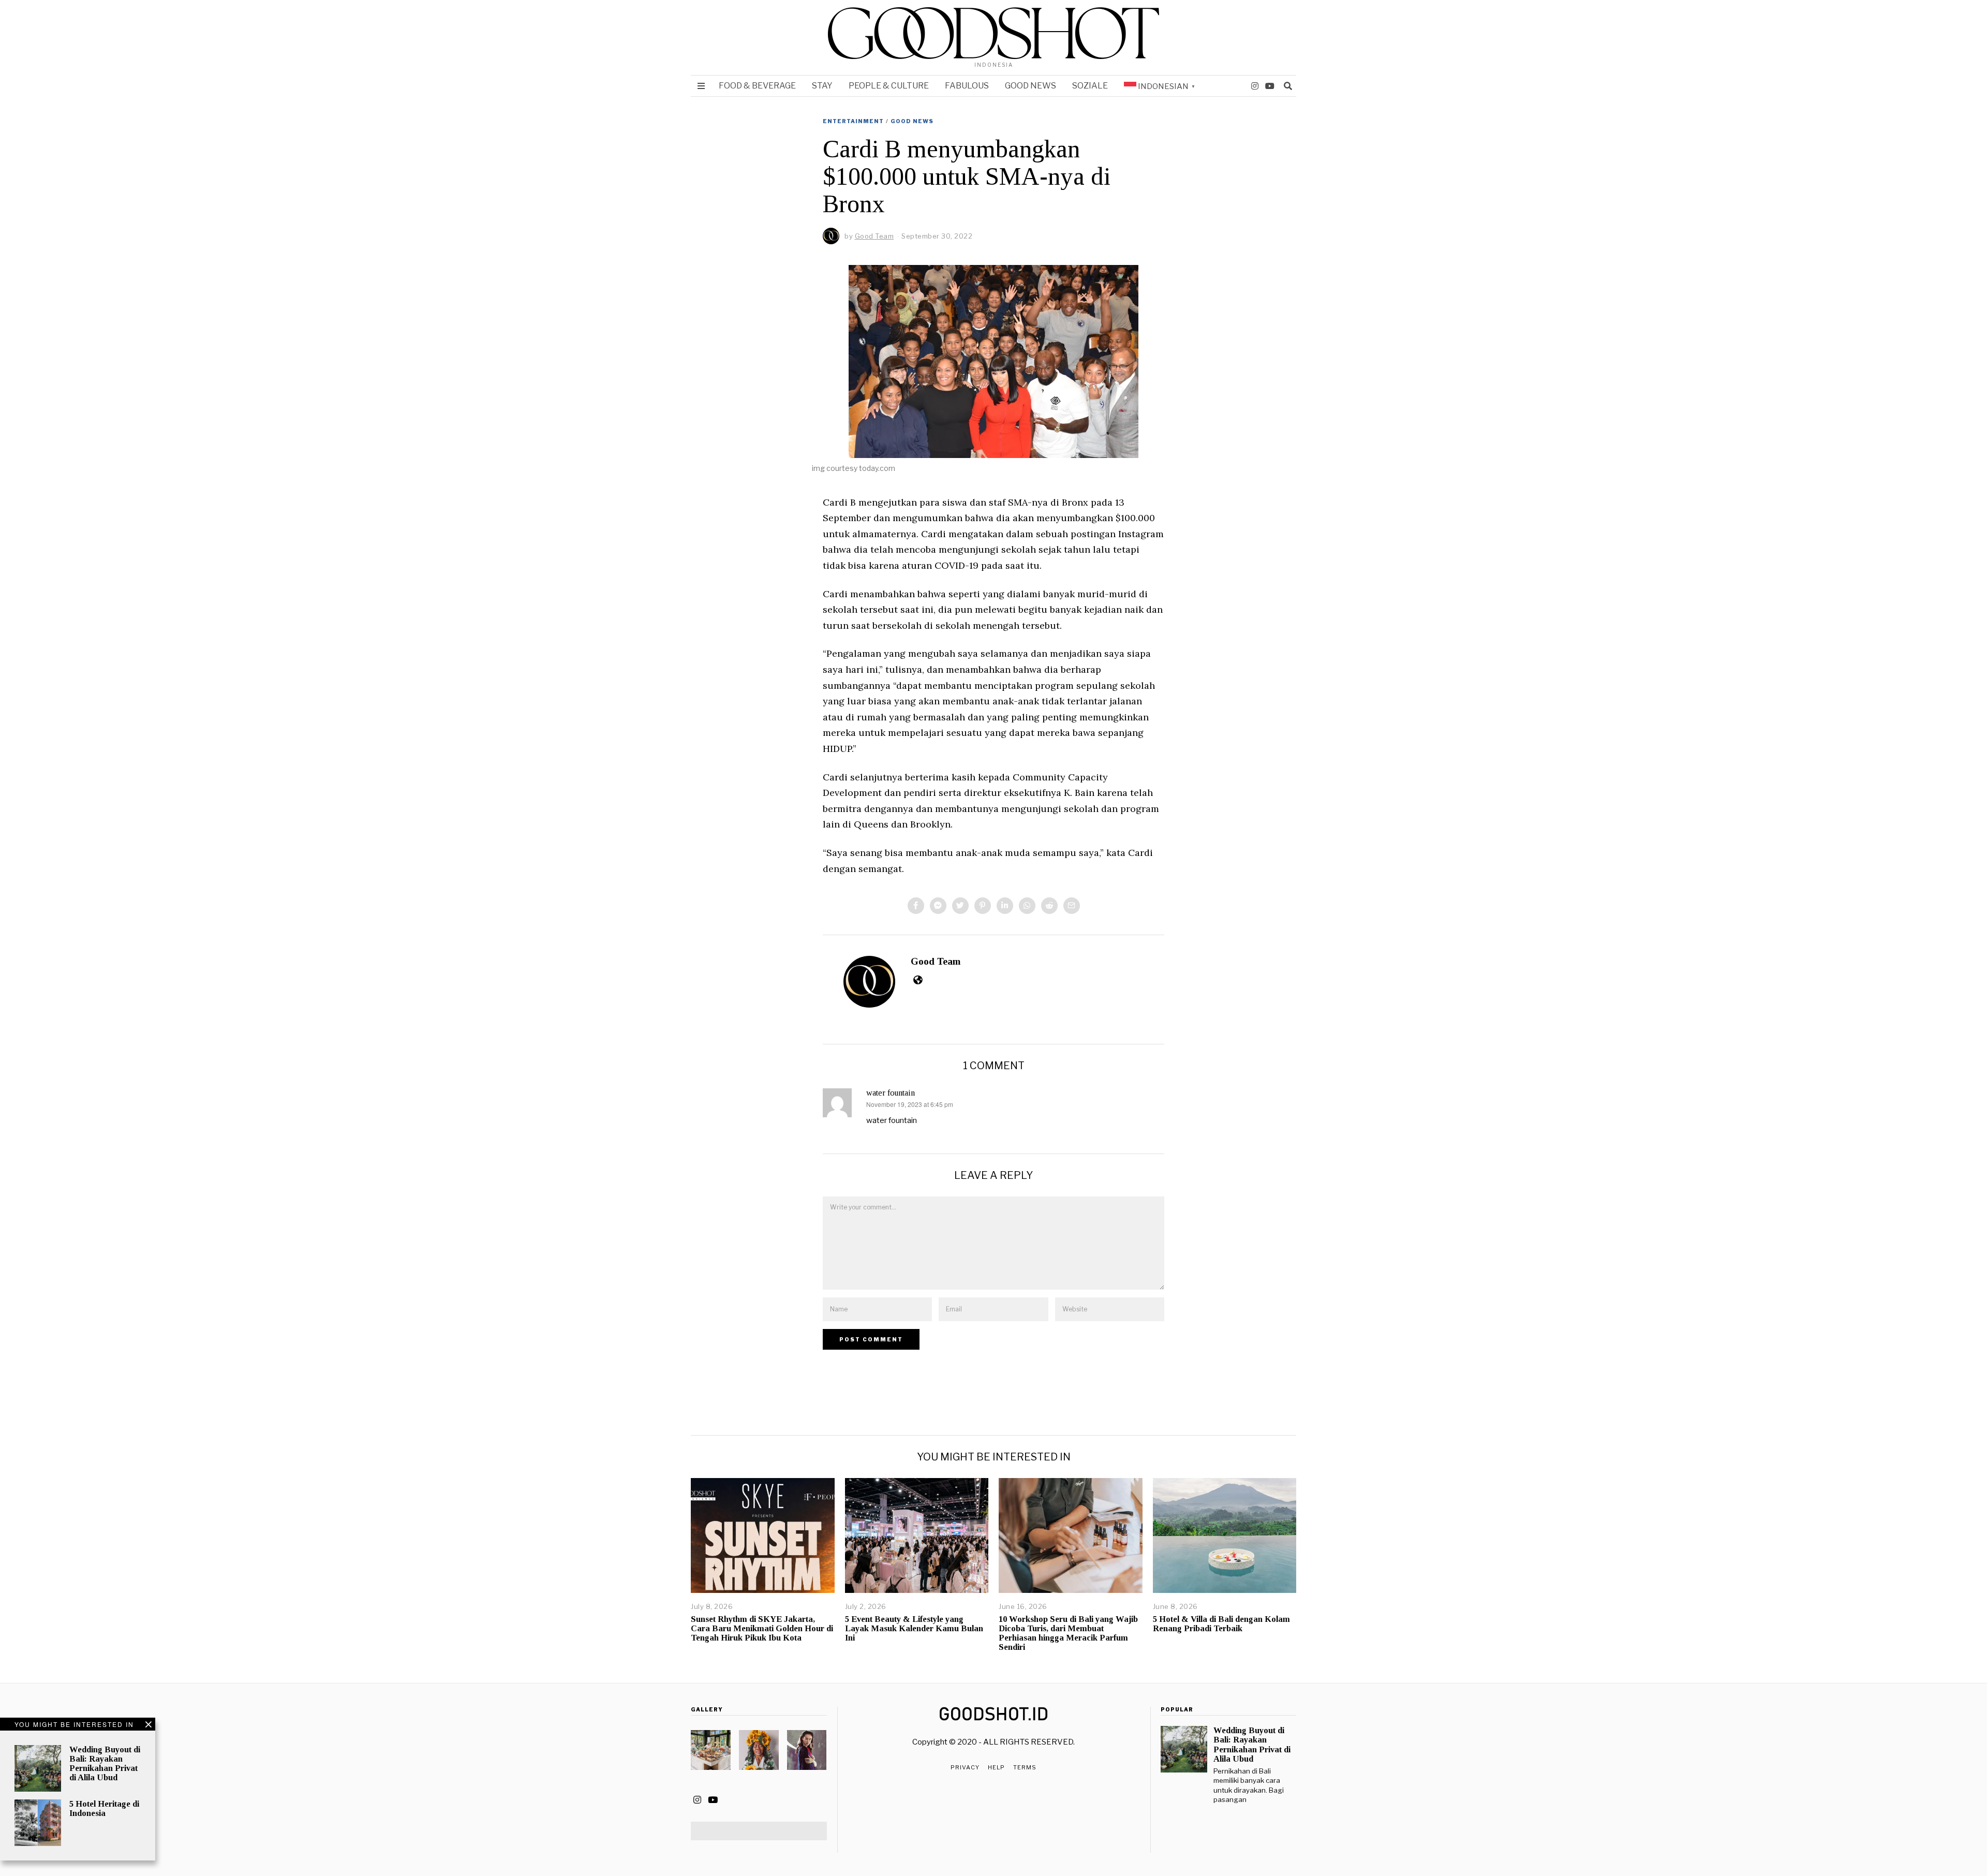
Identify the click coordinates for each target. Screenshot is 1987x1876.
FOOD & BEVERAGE (757, 86)
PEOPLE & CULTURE (889, 86)
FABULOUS (967, 86)
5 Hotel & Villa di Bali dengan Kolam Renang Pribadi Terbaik (1221, 1624)
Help (996, 1767)
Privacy (965, 1767)
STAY (822, 86)
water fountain (891, 1093)
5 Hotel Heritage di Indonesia (104, 1808)
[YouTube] (1270, 86)
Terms (1025, 1767)
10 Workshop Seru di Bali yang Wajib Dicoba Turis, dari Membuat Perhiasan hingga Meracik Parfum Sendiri (1068, 1633)
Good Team (936, 961)
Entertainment (853, 121)
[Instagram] (1255, 86)
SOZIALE (1090, 86)
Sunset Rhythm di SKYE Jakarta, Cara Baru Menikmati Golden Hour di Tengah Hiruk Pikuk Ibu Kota (762, 1628)
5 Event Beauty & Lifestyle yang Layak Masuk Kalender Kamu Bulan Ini (914, 1628)
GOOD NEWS (1030, 86)
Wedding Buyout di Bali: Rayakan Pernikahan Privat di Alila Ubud (105, 1763)
